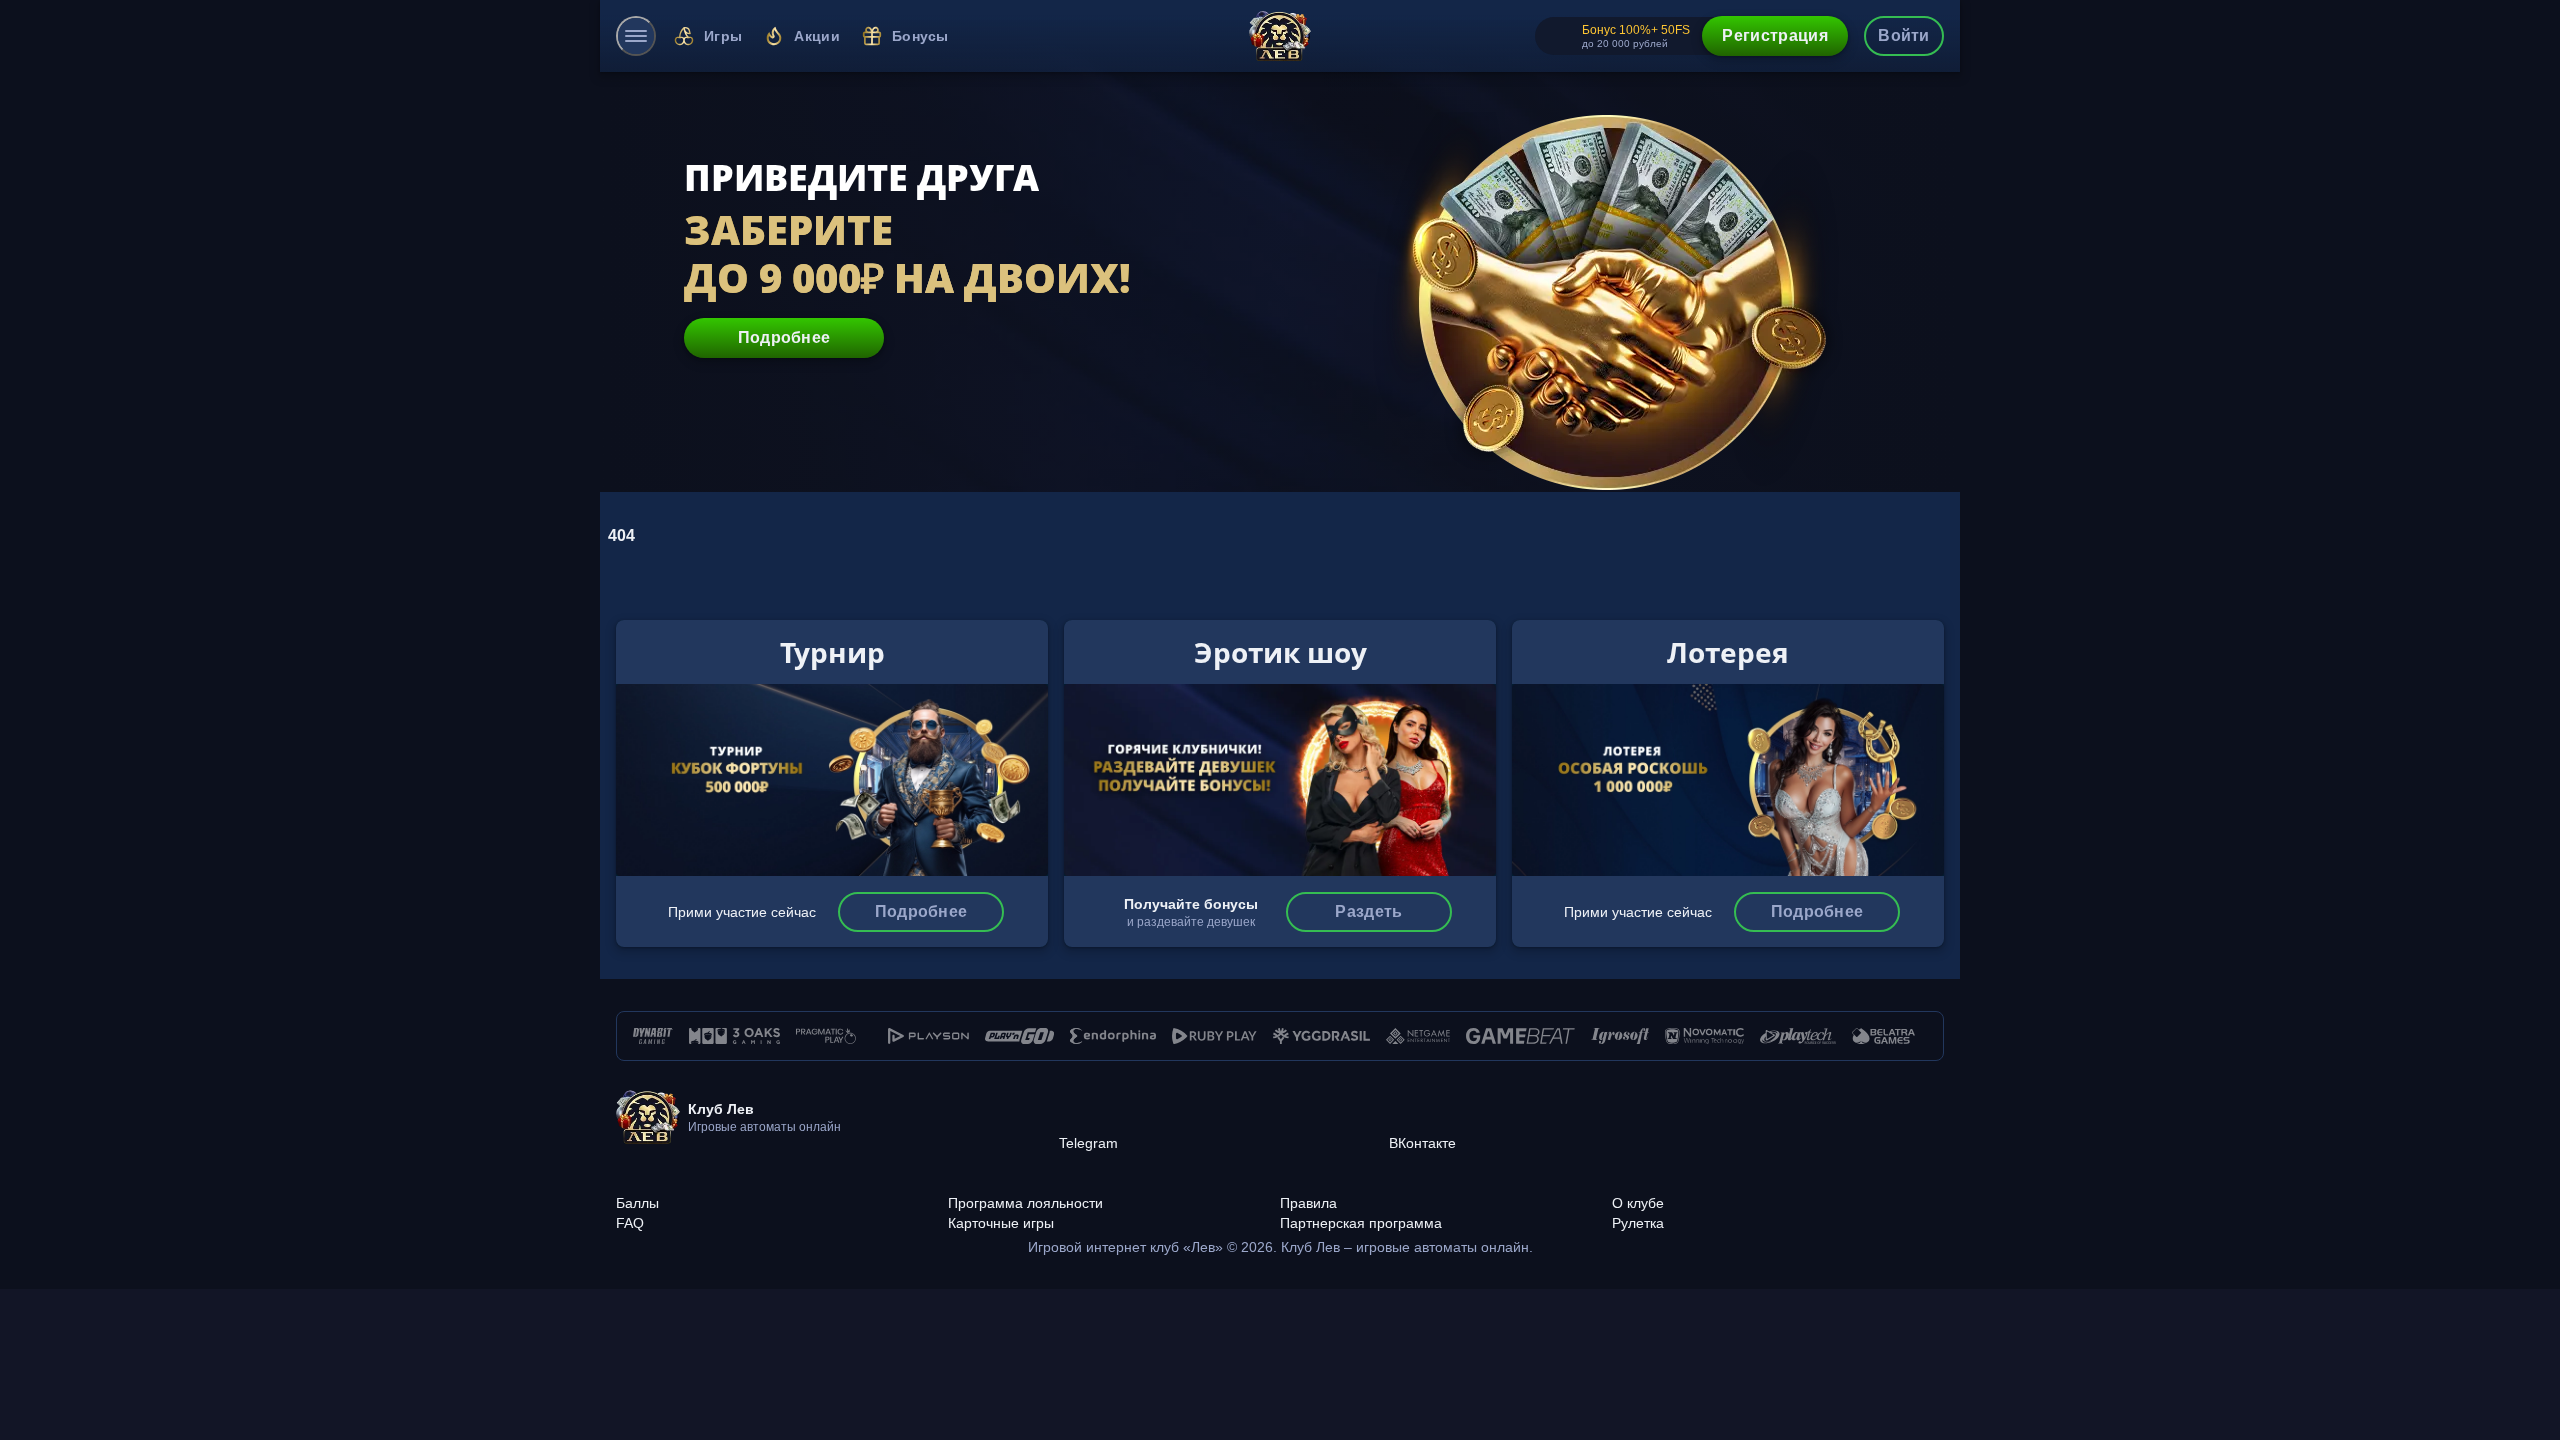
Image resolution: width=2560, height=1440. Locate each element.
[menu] (636, 36)
